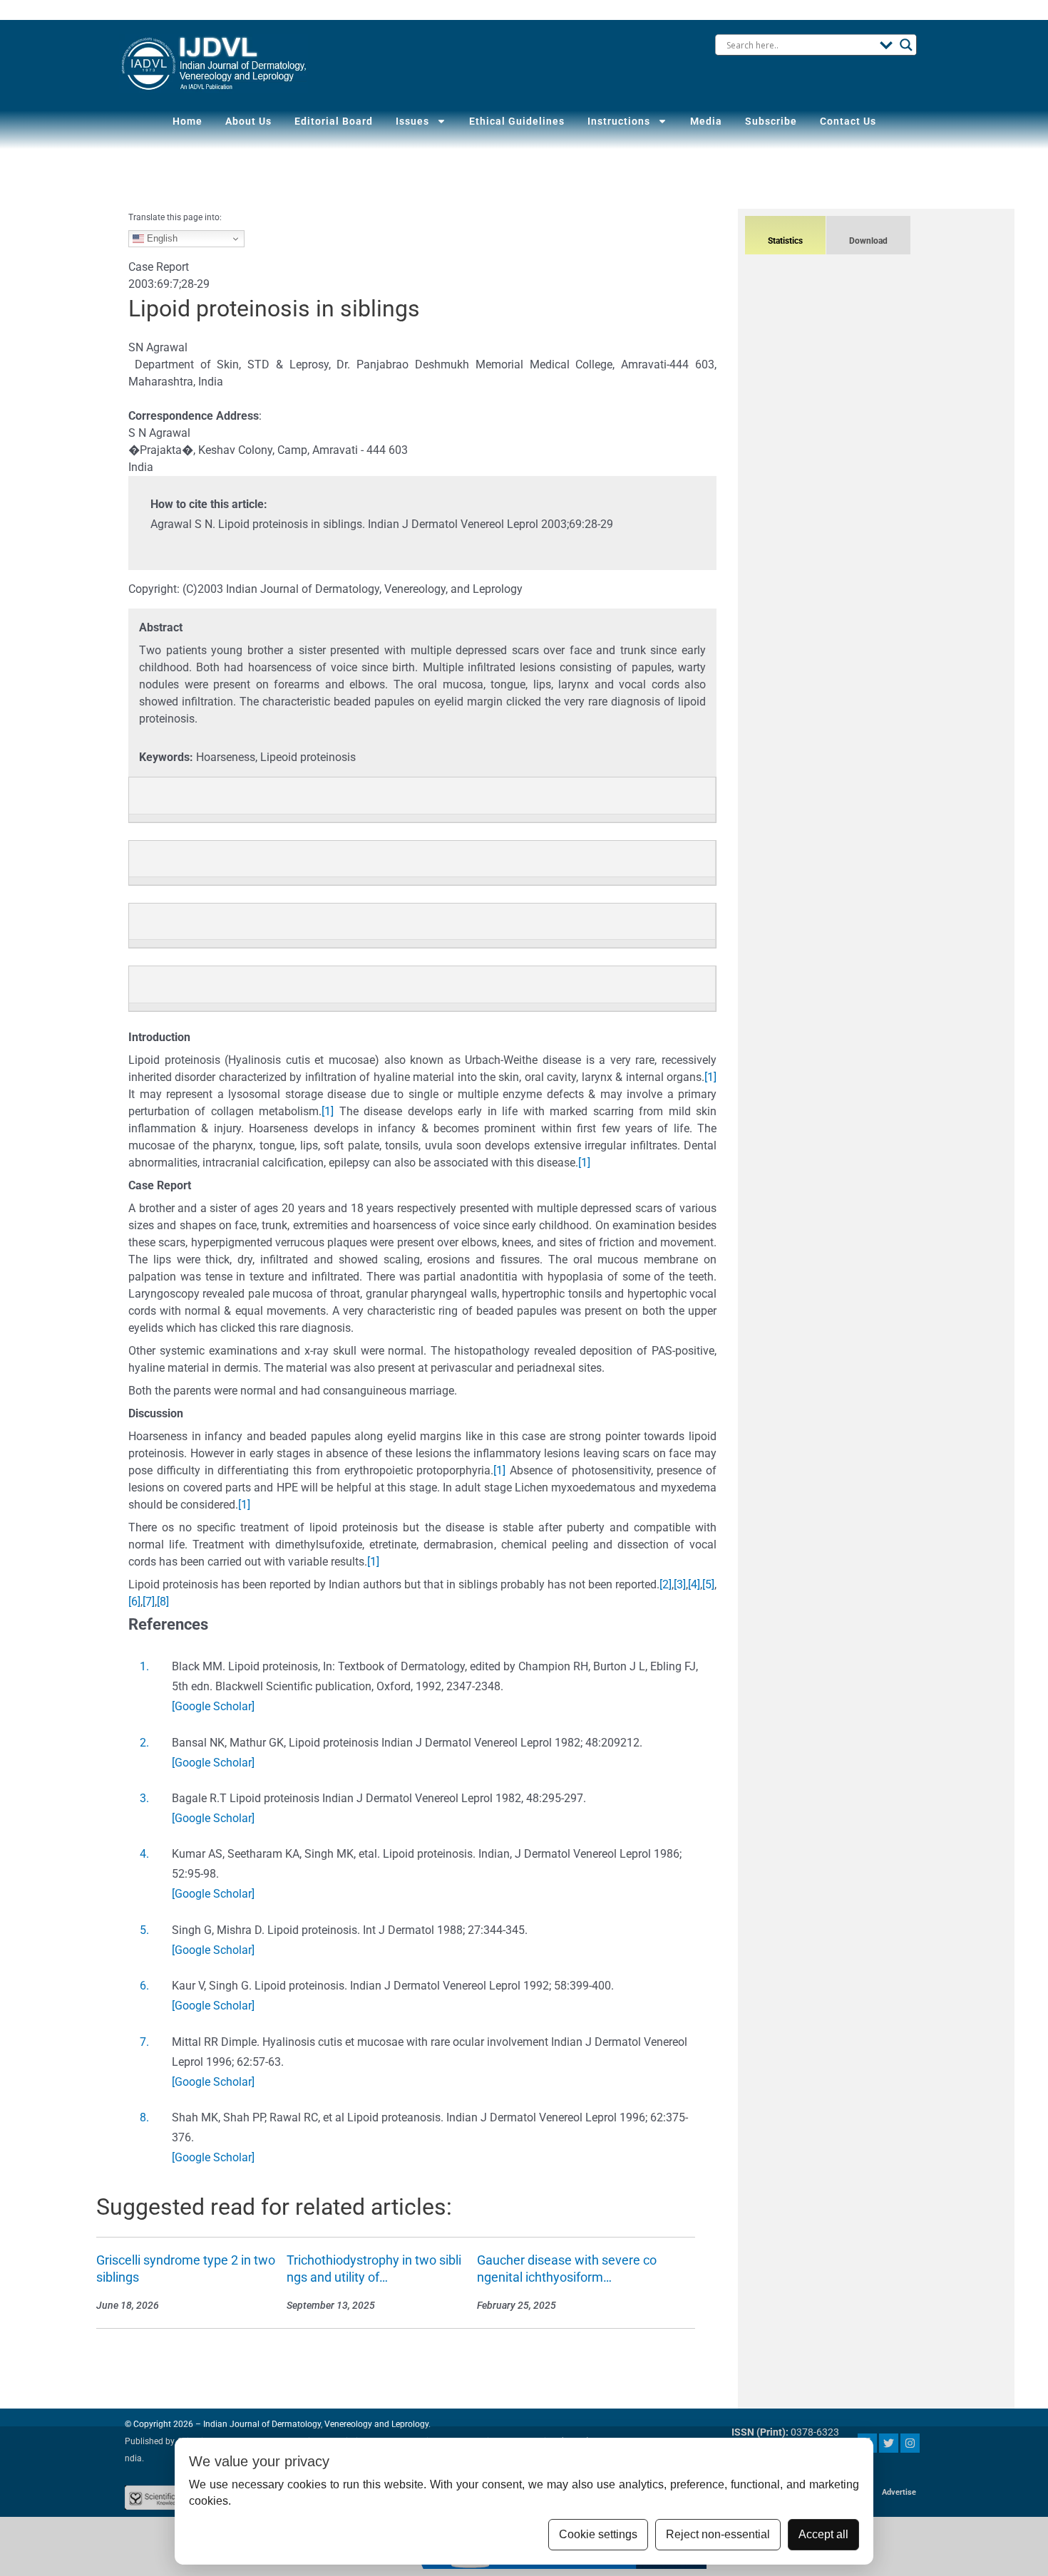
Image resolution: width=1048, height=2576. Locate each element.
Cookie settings (598, 2534)
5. (144, 1930)
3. (144, 1798)
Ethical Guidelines (517, 121)
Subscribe (771, 121)
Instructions (619, 121)
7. (144, 2042)
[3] (680, 1584)
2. (144, 1743)
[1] (710, 1077)
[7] (149, 1602)
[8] (163, 1602)
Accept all (823, 2534)
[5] (708, 1584)
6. (144, 1986)
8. (144, 2117)
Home (187, 121)
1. (144, 1666)
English (161, 238)
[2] (666, 1584)
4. (144, 1854)
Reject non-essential (718, 2534)
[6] (134, 1602)
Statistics (785, 241)
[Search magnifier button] (906, 45)
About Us (248, 121)
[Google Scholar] (213, 1706)
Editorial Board (334, 121)
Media (706, 121)
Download (868, 241)
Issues (412, 121)
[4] (694, 1584)
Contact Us (848, 121)
